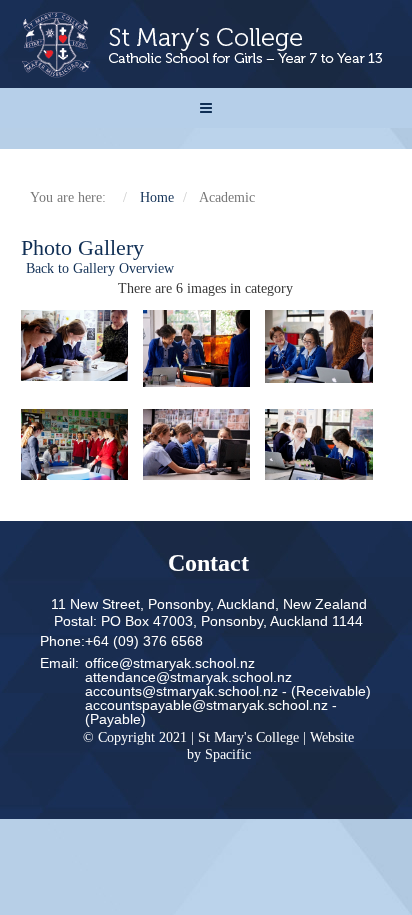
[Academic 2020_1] (82, 345)
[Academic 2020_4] (82, 444)
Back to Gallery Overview (100, 268)
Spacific (228, 754)
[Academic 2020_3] (326, 346)
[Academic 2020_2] (204, 348)
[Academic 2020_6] (326, 444)
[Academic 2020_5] (204, 444)
